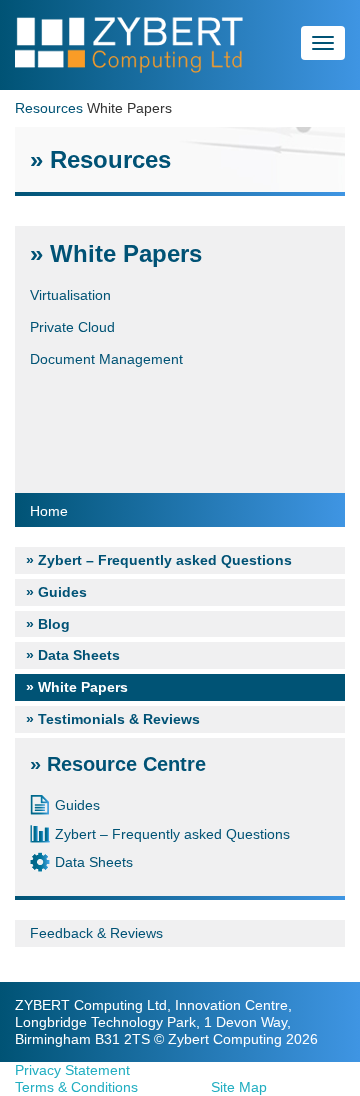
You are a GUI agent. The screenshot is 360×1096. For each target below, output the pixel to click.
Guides (62, 592)
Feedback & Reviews (96, 933)
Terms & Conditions (76, 1087)
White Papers (83, 687)
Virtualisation (70, 295)
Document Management (106, 359)
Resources (49, 108)
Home (49, 511)
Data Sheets (79, 655)
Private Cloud (72, 327)
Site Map (239, 1087)
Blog (54, 624)
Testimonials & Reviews (119, 719)
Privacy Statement (72, 1070)
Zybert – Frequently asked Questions (165, 560)
